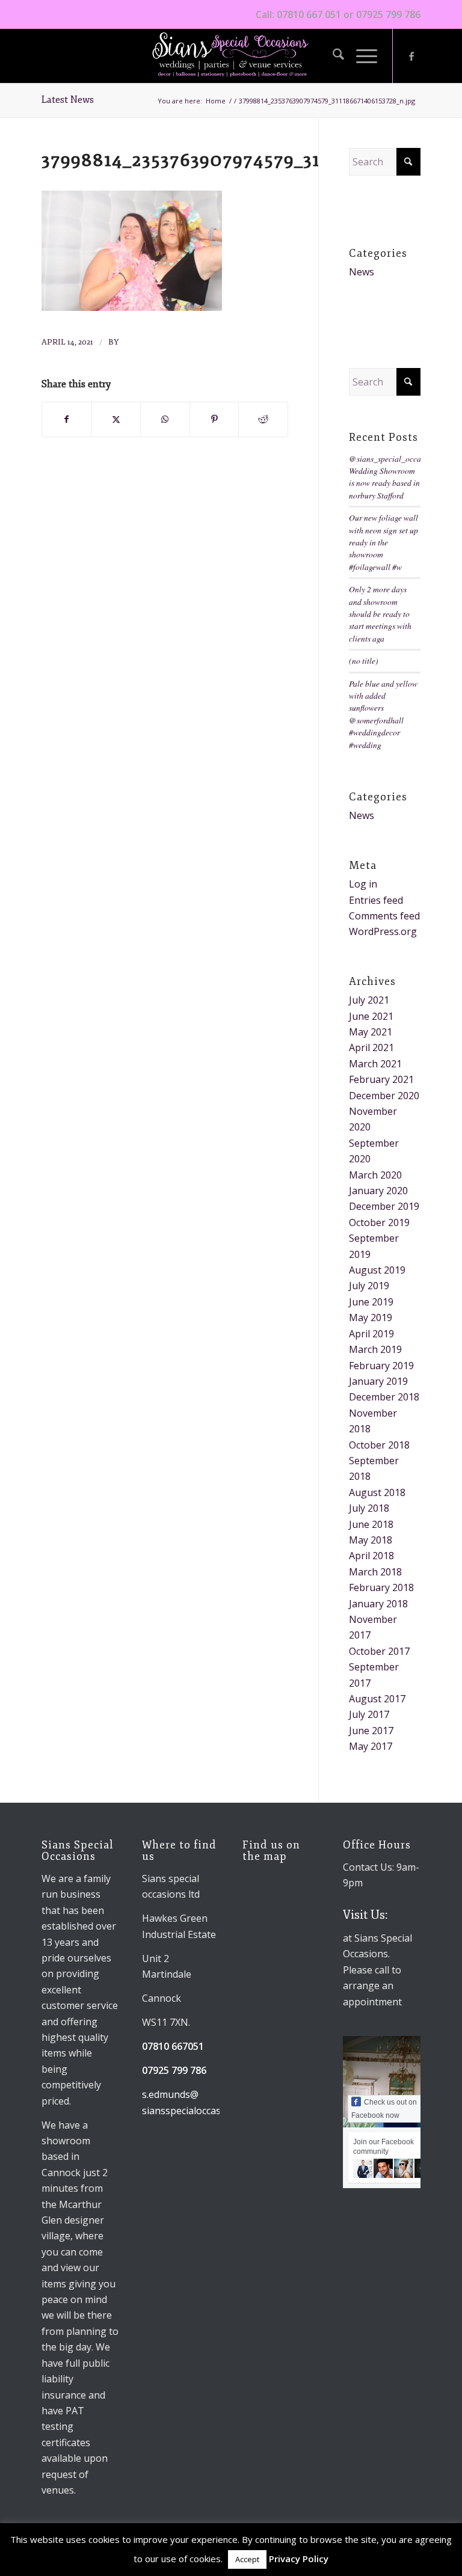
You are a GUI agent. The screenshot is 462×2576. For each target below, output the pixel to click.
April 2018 (371, 1556)
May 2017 (371, 1746)
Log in (363, 884)
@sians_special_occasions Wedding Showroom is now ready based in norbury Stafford (393, 477)
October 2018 (379, 1445)
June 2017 (371, 1731)
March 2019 (375, 1349)
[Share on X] (116, 419)
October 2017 (379, 1651)
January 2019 (378, 1381)
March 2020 (375, 1175)
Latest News (68, 100)
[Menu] (361, 56)
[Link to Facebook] (411, 56)
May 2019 (371, 1317)
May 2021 (371, 1032)
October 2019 (379, 1222)
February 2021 (381, 1079)
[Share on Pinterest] (214, 419)
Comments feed (384, 916)
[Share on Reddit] (263, 419)
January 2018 (378, 1604)
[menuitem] (332, 56)
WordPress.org (383, 931)
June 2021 (371, 1016)
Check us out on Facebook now (384, 2109)
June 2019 (371, 1302)
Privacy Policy (299, 2559)
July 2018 (369, 1508)
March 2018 (375, 1572)
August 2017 (377, 1699)
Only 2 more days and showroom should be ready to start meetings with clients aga (380, 614)
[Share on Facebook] (67, 419)
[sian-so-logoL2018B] (231, 56)
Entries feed (376, 900)
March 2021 (375, 1064)
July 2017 (369, 1714)
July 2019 (369, 1286)
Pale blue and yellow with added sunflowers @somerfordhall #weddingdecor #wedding (383, 714)
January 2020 (378, 1191)
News (362, 272)
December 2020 (384, 1096)
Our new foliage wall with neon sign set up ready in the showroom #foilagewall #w (383, 542)
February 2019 (381, 1366)
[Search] (332, 56)
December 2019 (384, 1206)
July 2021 (369, 1000)
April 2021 (371, 1047)
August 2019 (377, 1270)
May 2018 (371, 1540)
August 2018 (377, 1492)
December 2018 (384, 1397)
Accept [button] (247, 2559)
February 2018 (381, 1587)
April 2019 (371, 1334)
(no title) (364, 661)
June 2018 (371, 1524)
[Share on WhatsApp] (165, 419)
